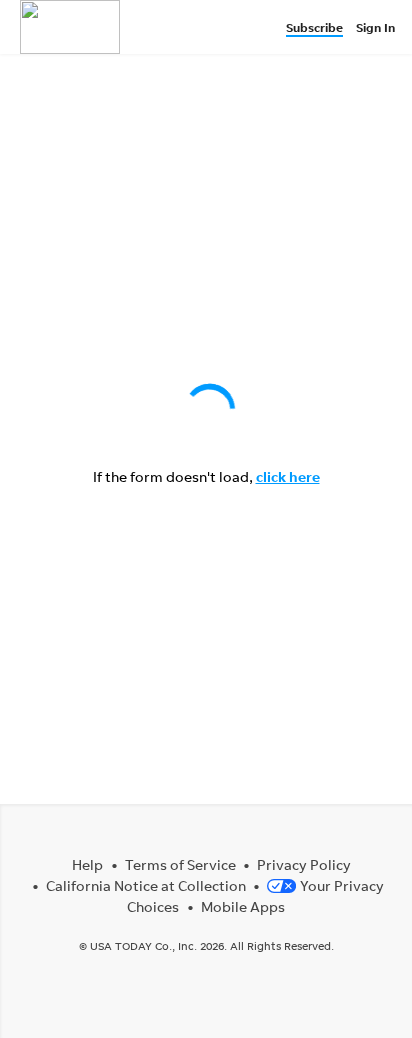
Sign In (375, 27)
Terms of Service (180, 864)
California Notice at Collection (146, 885)
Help (87, 864)
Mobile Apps (243, 906)
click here (288, 476)
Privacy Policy (304, 864)
